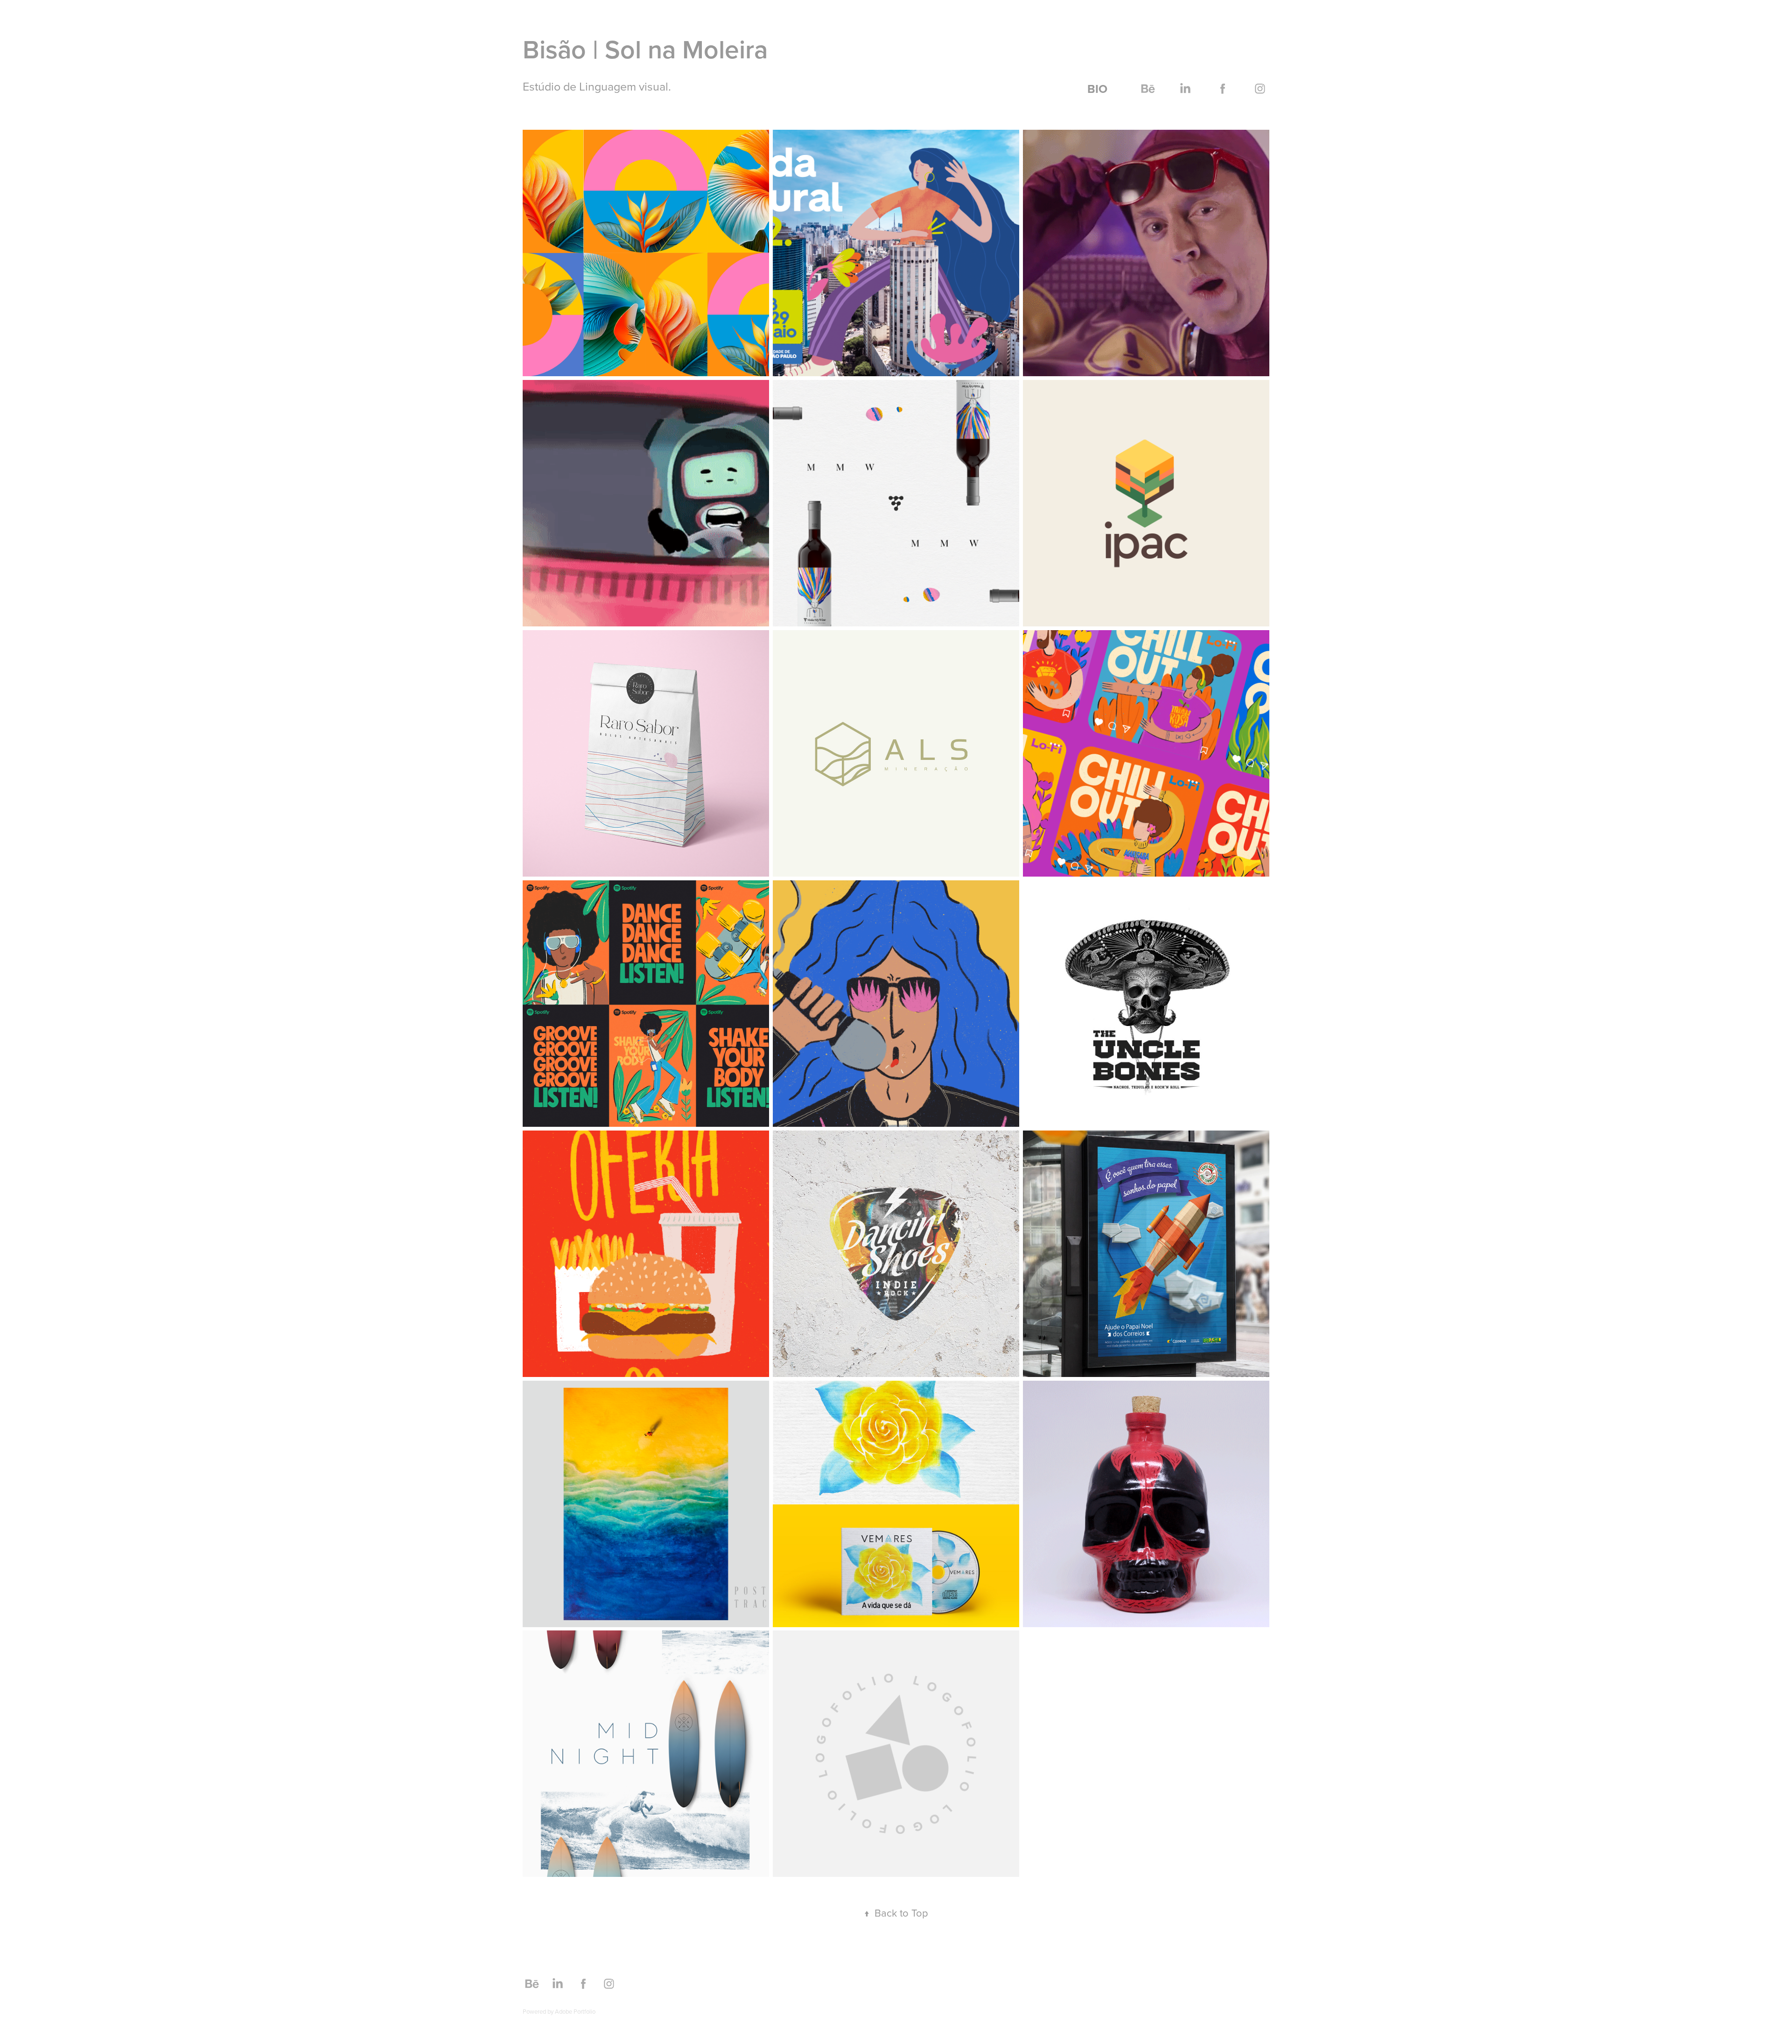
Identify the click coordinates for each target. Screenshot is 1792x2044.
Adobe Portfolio (575, 2011)
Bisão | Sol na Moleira (645, 49)
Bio (1097, 89)
